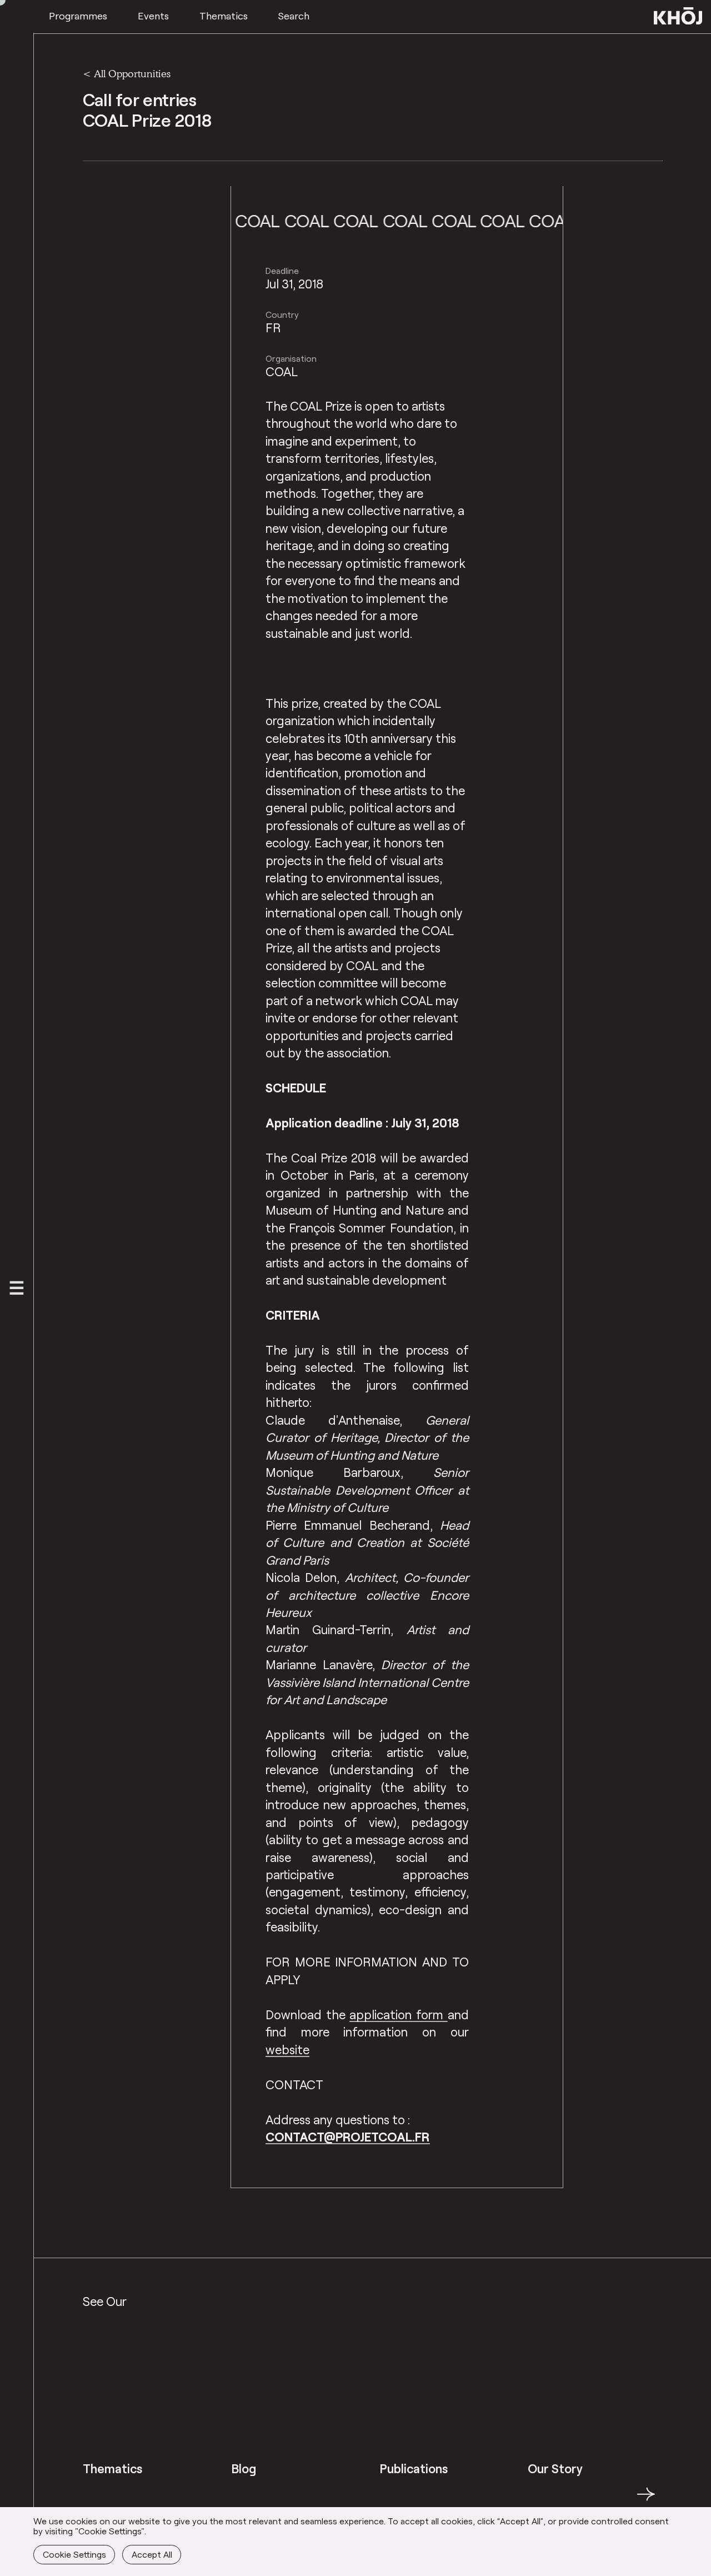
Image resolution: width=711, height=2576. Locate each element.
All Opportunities (132, 73)
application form (398, 2015)
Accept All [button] (152, 2554)
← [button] (93, 2500)
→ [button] (646, 2500)
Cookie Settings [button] (74, 2554)
